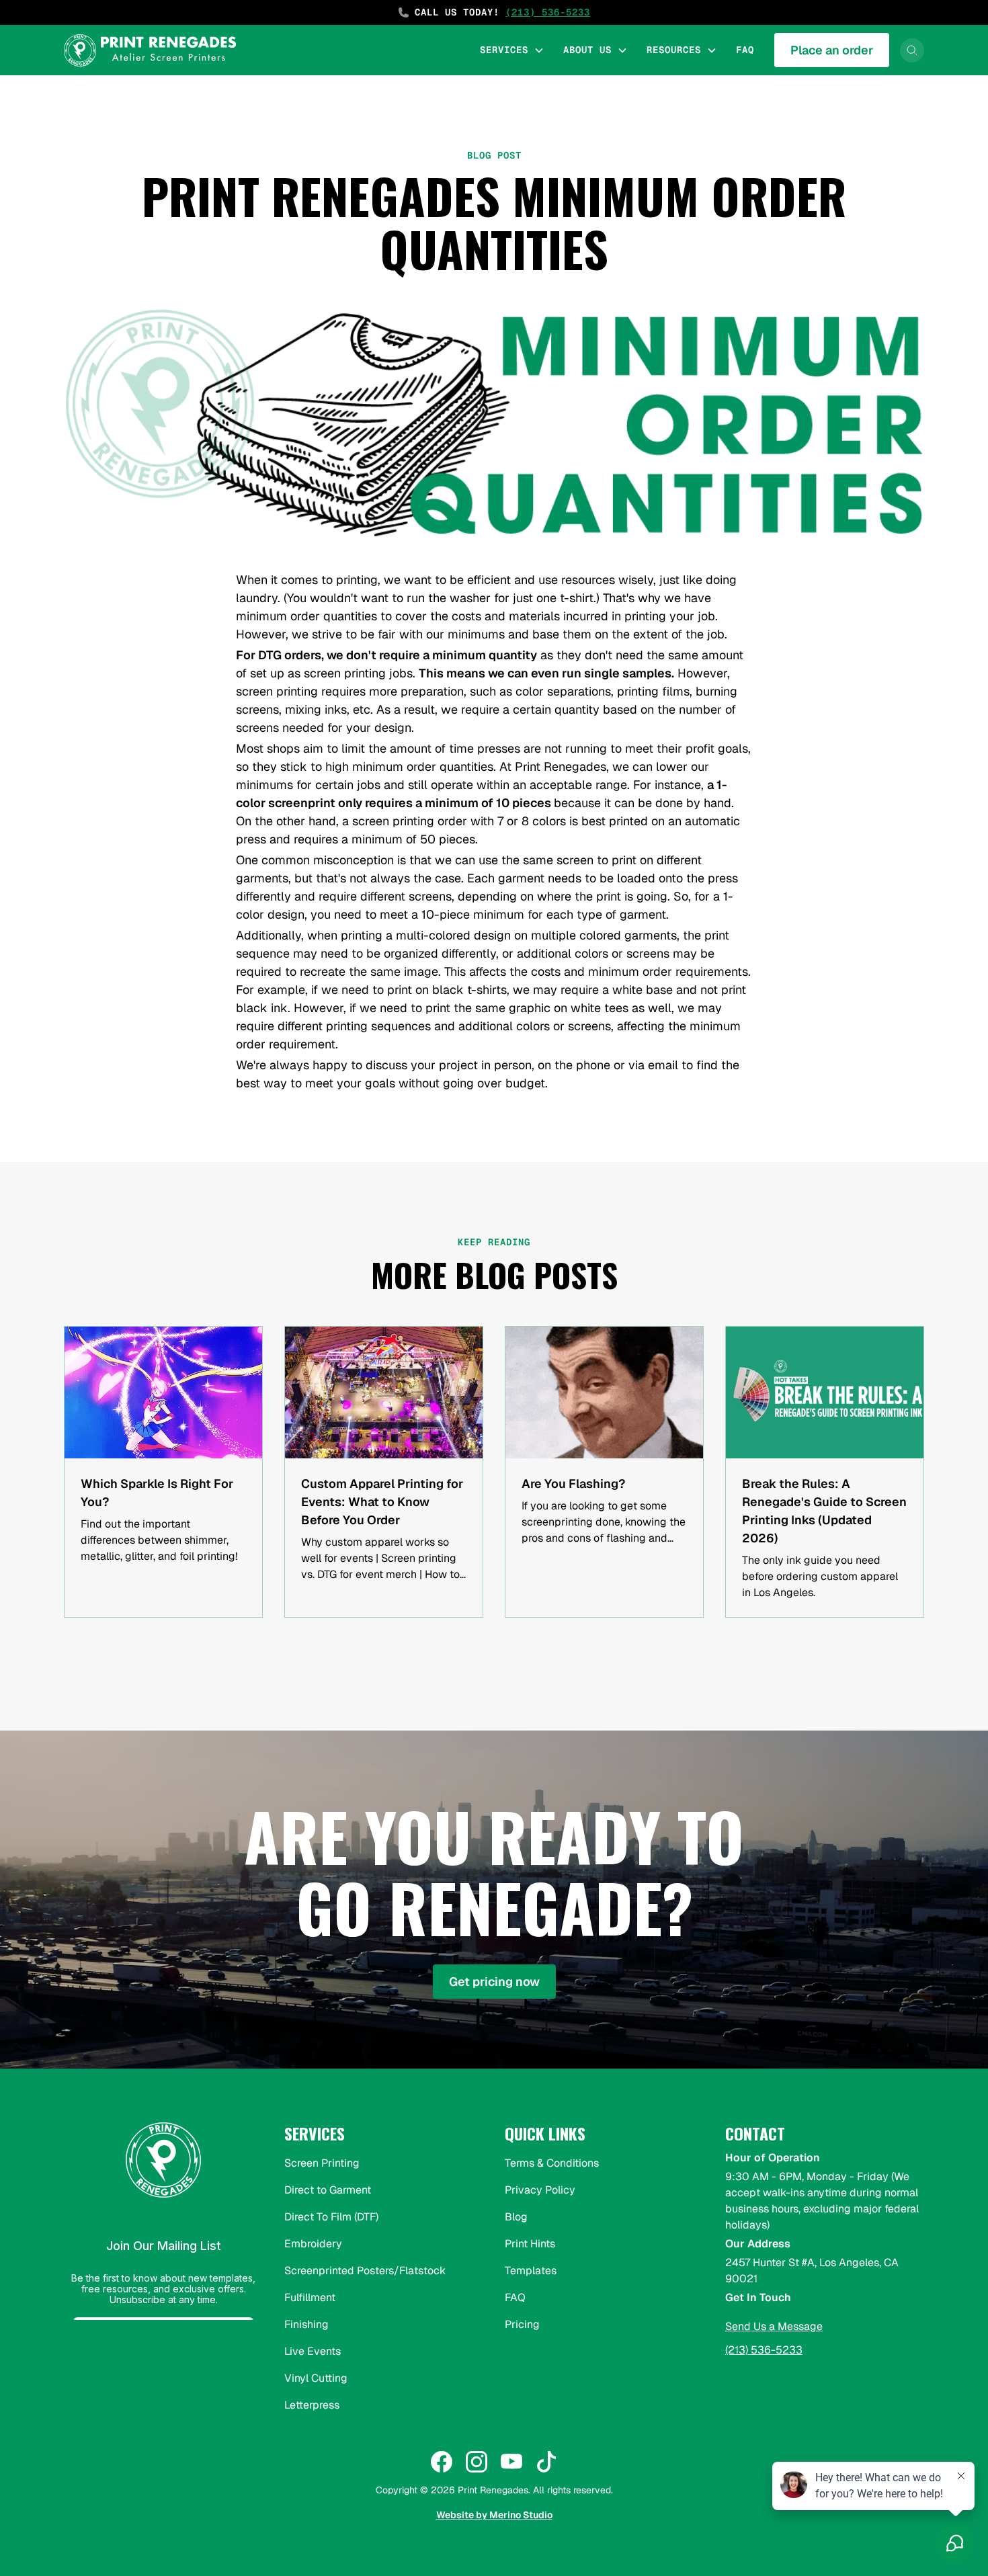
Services (504, 50)
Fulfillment (310, 2297)
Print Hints (530, 2244)
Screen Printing (322, 2163)
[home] (150, 50)
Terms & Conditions (552, 2163)
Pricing (522, 2324)
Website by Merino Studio (494, 2515)
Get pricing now (494, 1982)
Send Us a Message (774, 2326)
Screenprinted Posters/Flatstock (365, 2271)
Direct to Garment (328, 2190)
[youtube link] (511, 2462)
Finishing (306, 2324)
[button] (512, 50)
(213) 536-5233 (764, 2350)
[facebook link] (442, 2462)
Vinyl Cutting (316, 2378)
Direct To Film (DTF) (331, 2217)
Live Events (313, 2351)
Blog (516, 2217)
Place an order (832, 50)
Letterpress (312, 2405)
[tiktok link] (546, 2462)
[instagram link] (477, 2462)
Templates (531, 2271)
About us (587, 50)
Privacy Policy (540, 2190)
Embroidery (313, 2244)
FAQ (745, 50)
